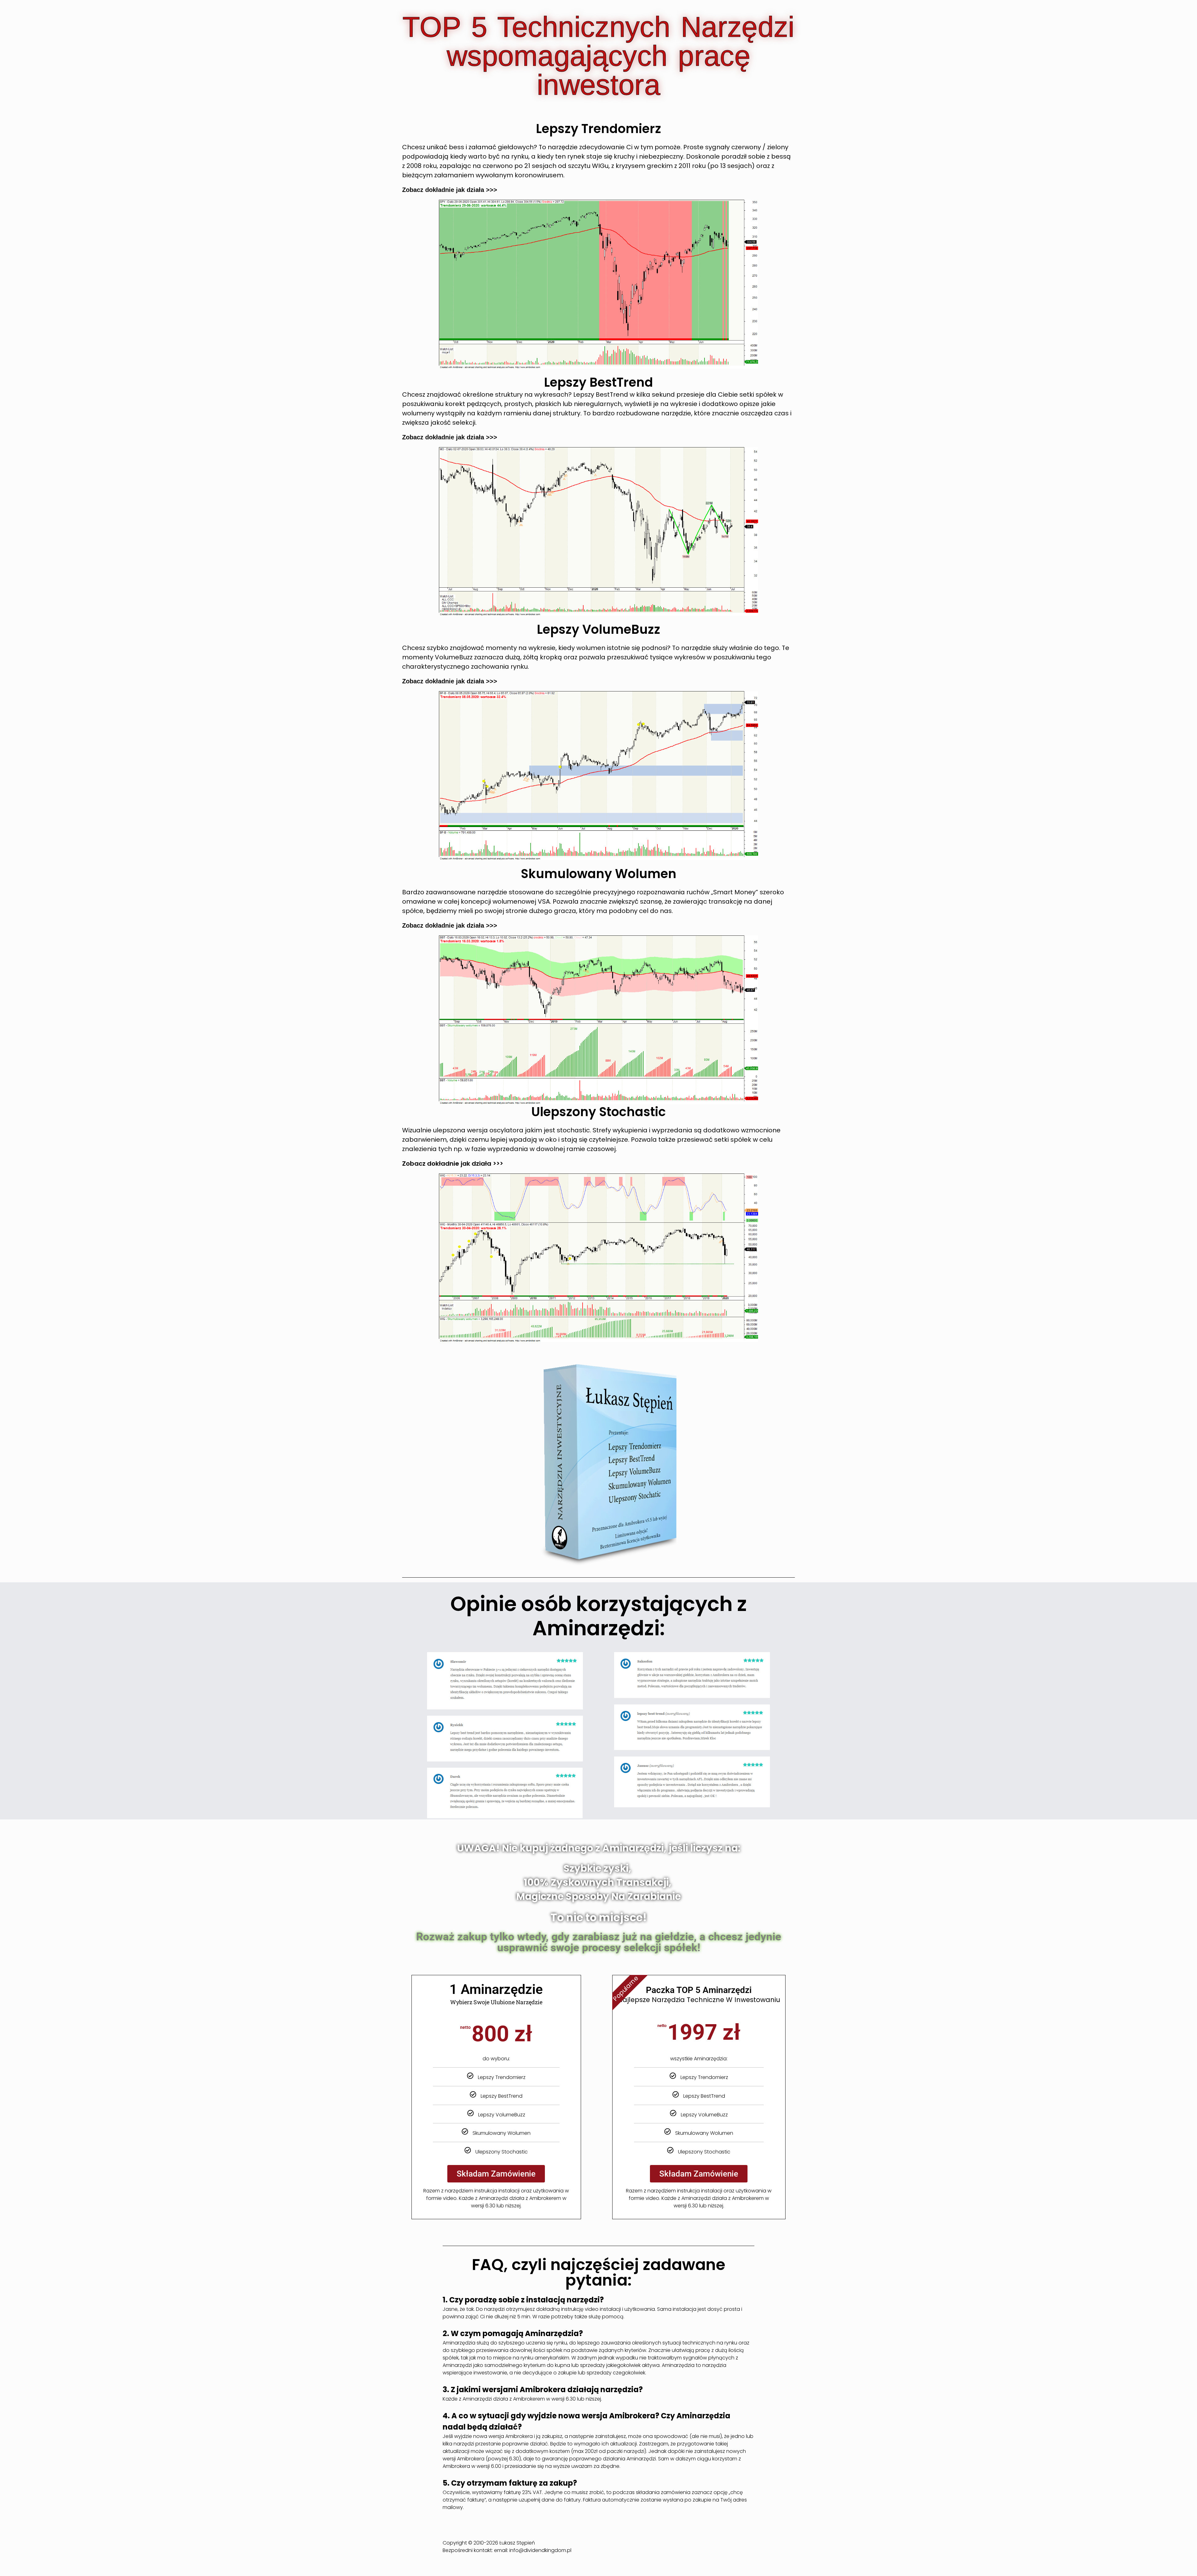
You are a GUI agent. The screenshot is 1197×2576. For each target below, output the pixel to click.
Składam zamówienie (496, 2174)
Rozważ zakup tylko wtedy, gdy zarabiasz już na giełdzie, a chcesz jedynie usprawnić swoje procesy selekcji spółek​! (599, 1942)
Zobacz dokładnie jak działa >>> (450, 190)
